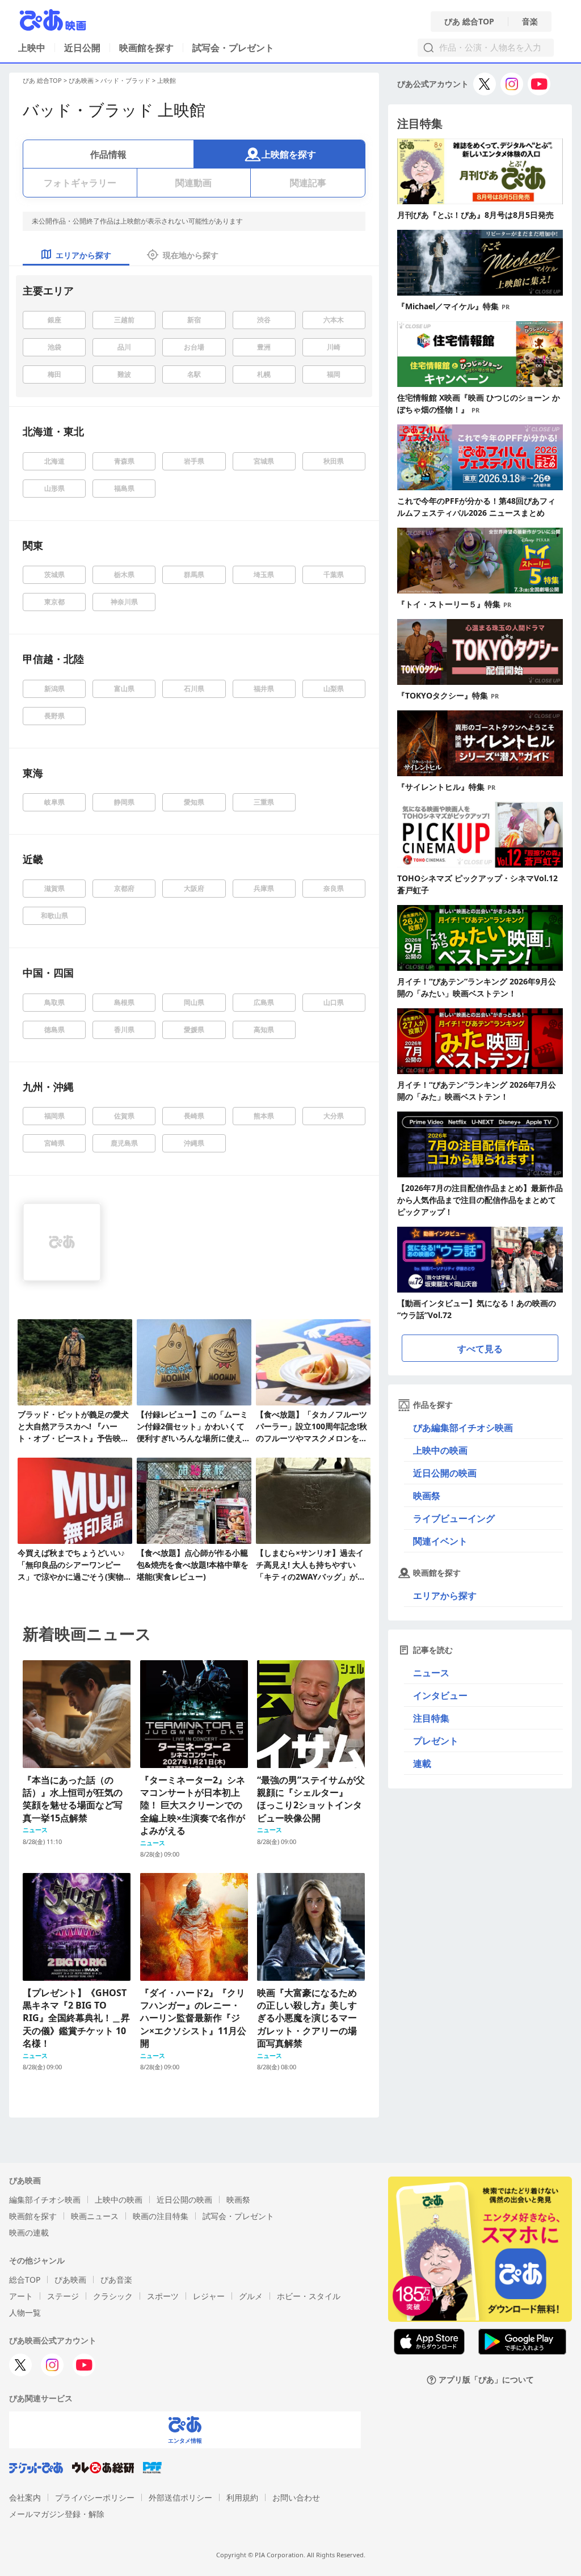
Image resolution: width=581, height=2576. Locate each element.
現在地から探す (191, 255)
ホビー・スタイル (309, 2296)
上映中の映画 (440, 1450)
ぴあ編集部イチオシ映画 (463, 1428)
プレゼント (436, 1741)
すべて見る (480, 1349)
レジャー (209, 2296)
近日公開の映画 (445, 1473)
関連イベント (440, 1541)
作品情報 (108, 154)
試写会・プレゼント (233, 48)
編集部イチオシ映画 (45, 2200)
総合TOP (25, 2280)
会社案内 (25, 2497)
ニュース (431, 1673)
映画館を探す (146, 48)
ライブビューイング (454, 1518)
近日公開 (82, 48)
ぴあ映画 (81, 80)
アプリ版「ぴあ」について (486, 2380)
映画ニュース (95, 2216)
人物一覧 (25, 2312)
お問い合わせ (296, 2497)
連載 (422, 1763)
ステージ (63, 2296)
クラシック (113, 2296)
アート (21, 2296)
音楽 (530, 22)
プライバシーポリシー (95, 2497)
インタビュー (440, 1695)
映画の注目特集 (161, 2216)
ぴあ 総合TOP (469, 22)
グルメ (251, 2296)
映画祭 (427, 1496)
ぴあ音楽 (116, 2280)
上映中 (32, 48)
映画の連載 (29, 2232)
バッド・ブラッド (125, 80)
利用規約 (242, 2497)
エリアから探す (445, 1596)
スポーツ (163, 2296)
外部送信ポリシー (180, 2497)
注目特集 (431, 1718)
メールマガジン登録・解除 (57, 2514)
